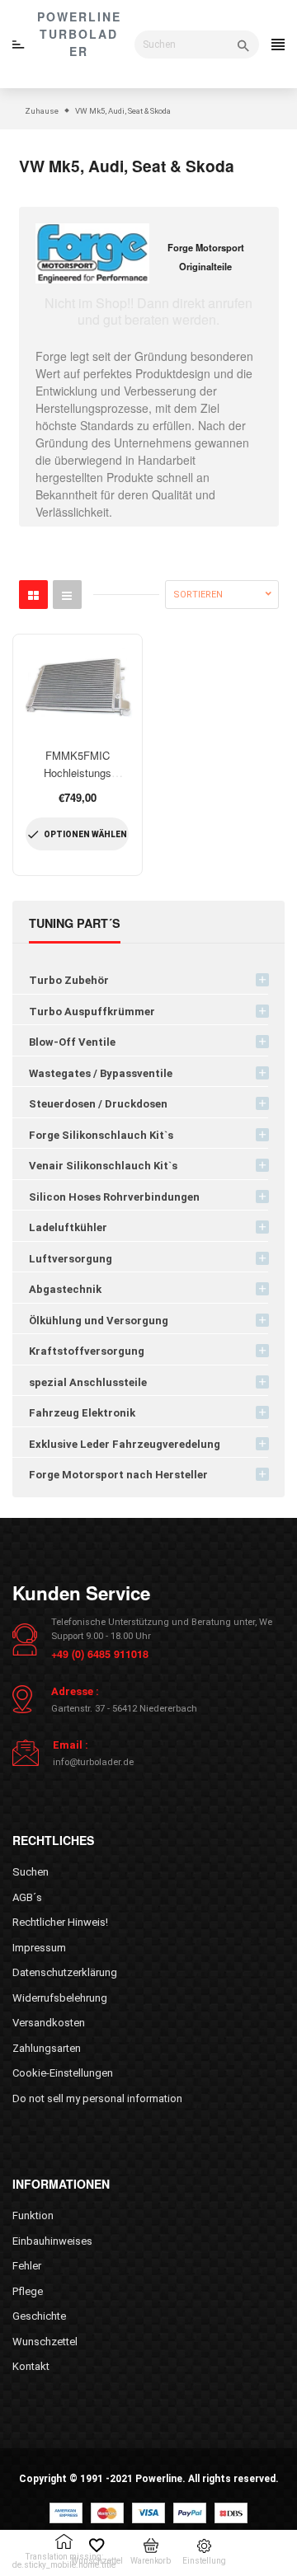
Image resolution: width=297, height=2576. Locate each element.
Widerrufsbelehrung (60, 1998)
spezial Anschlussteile (88, 1382)
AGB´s (27, 1897)
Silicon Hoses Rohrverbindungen (114, 1197)
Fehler (27, 2266)
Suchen (31, 1872)
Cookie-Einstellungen (63, 2073)
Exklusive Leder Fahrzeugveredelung (125, 1444)
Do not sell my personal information (97, 2098)
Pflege (28, 2291)
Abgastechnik (65, 1289)
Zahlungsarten (47, 2048)
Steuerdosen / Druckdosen (98, 1104)
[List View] (67, 595)
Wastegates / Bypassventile (101, 1073)
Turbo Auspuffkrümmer (92, 1012)
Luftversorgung (71, 1259)
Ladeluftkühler (68, 1227)
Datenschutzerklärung (65, 1972)
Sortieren (198, 595)
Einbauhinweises (52, 2241)
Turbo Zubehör (69, 980)
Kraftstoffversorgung (87, 1351)
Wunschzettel (45, 2342)
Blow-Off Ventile (72, 1042)
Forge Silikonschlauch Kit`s (101, 1135)
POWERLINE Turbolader (79, 34)
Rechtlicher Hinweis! (60, 1922)
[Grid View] (33, 595)
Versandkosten (49, 2023)
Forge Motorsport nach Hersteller (118, 1475)
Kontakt (31, 2366)
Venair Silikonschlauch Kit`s (103, 1166)
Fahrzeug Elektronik (82, 1413)
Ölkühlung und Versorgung (99, 1321)
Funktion (33, 2215)
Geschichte (39, 2316)
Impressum (39, 1948)
